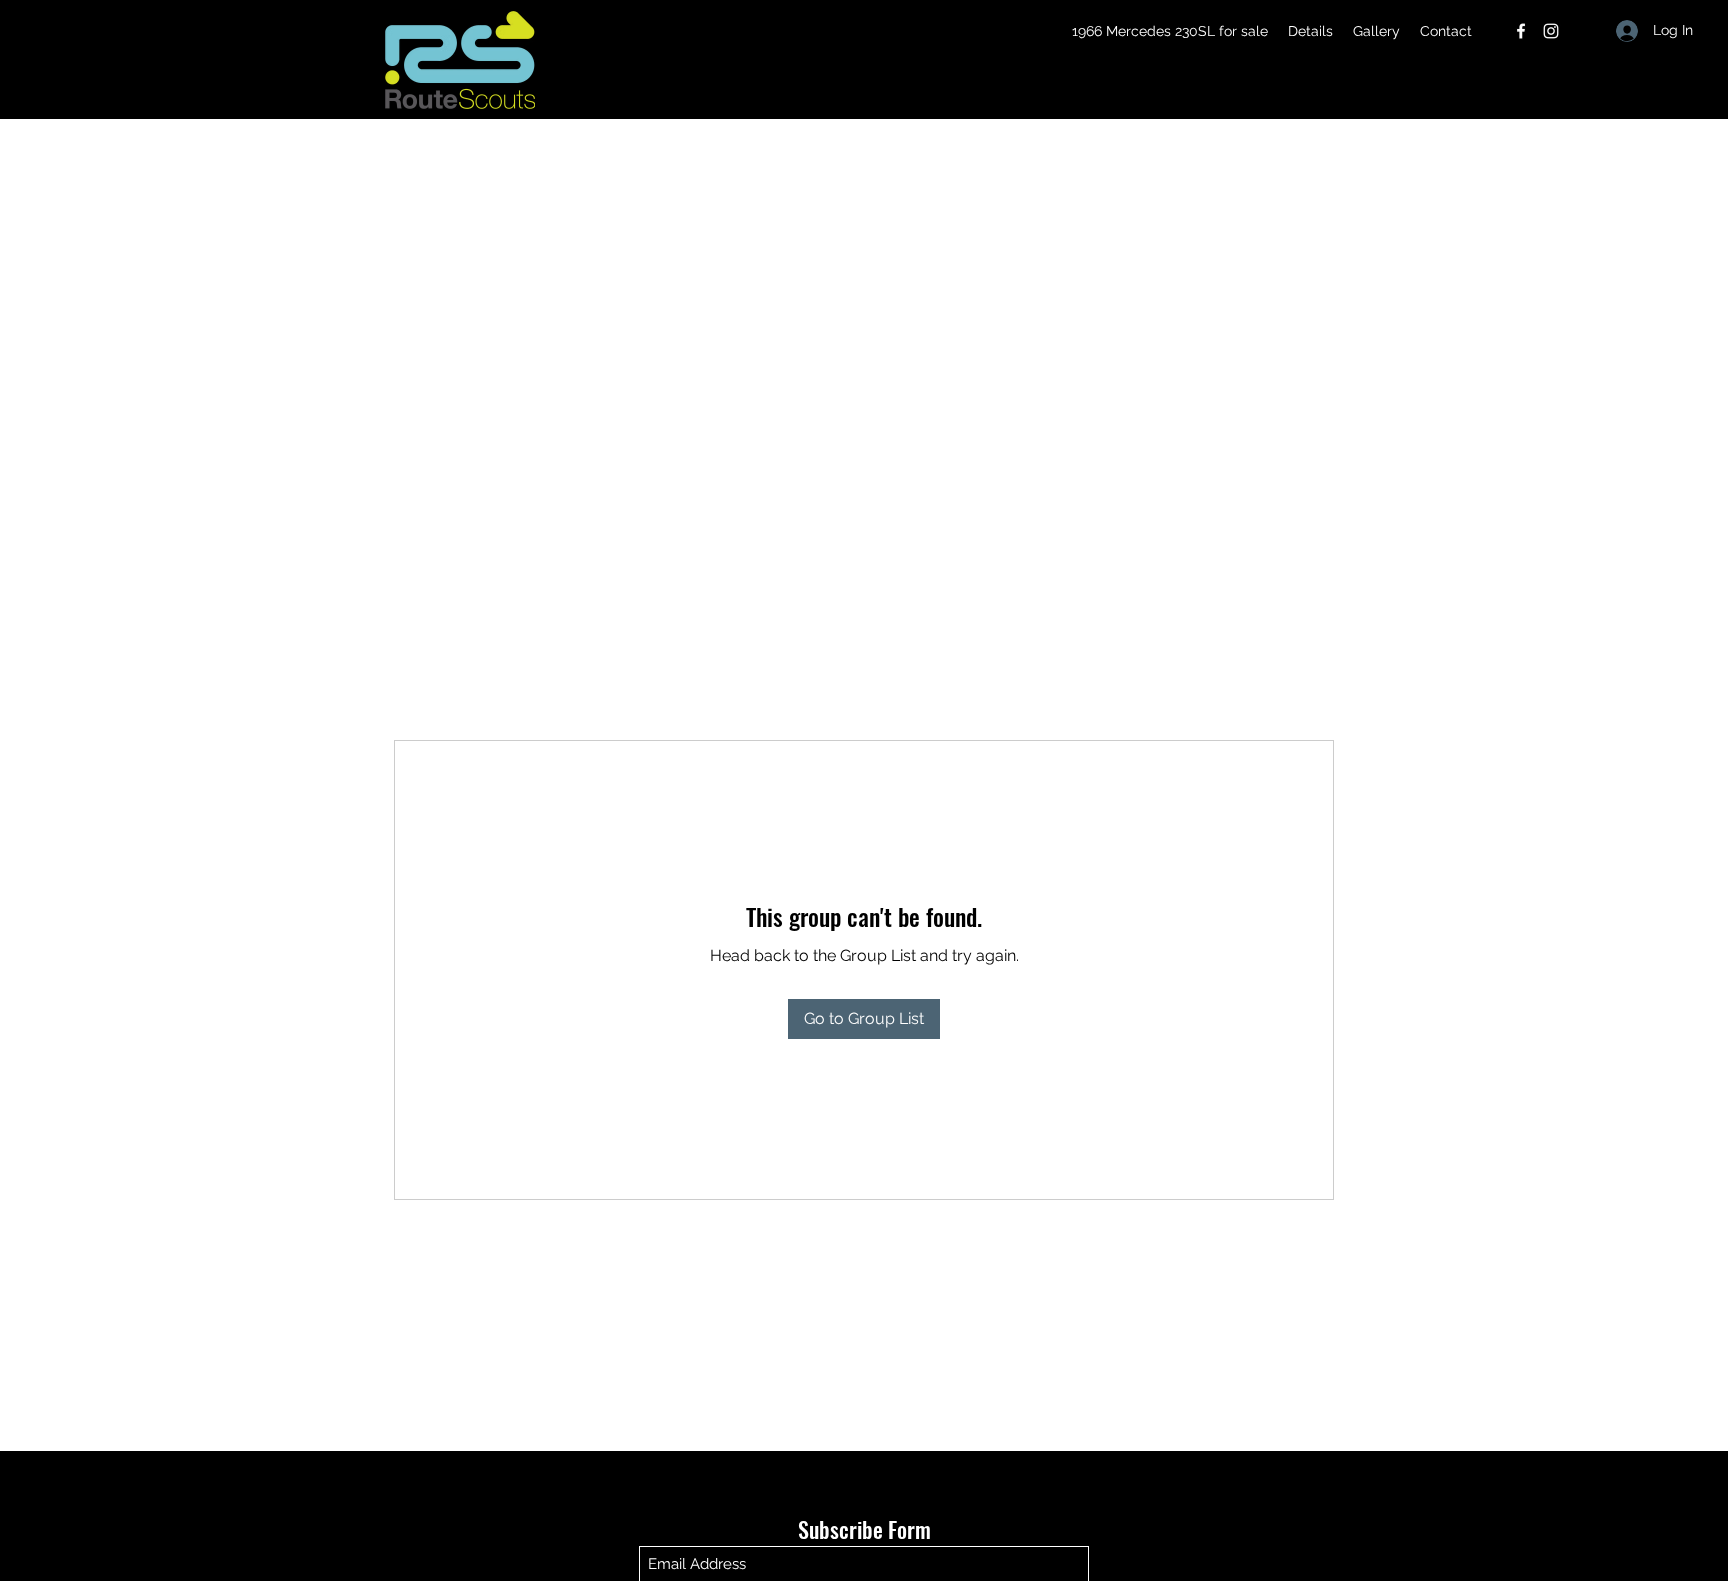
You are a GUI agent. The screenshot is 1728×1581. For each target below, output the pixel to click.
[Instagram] (1551, 31)
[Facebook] (1521, 31)
